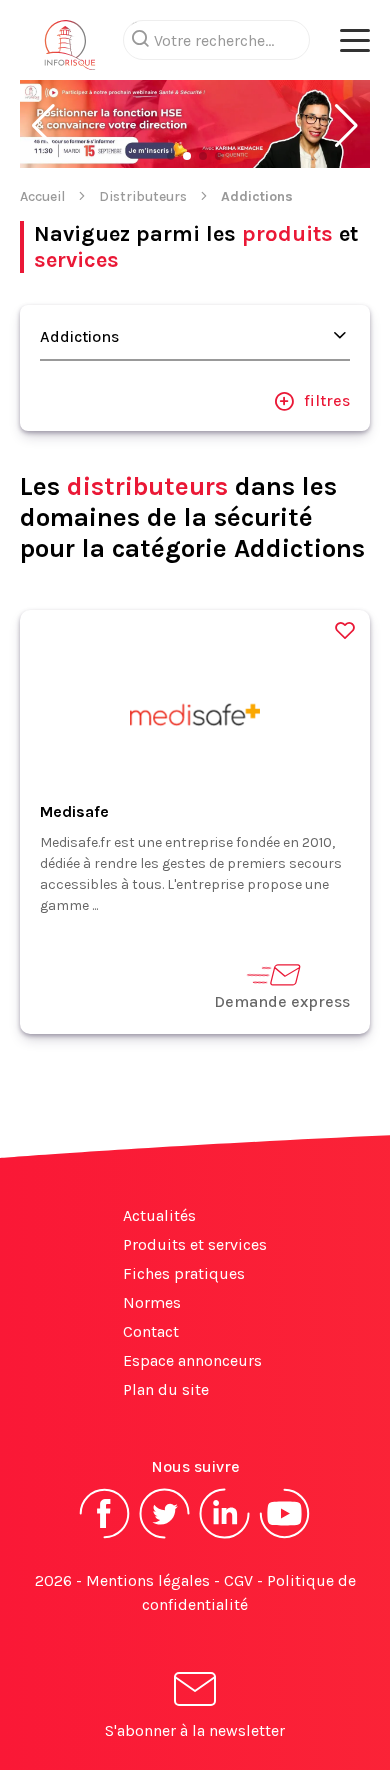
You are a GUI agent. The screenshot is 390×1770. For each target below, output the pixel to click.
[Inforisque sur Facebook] (105, 1536)
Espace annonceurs (192, 1360)
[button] (43, 126)
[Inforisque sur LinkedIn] (225, 1536)
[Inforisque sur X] (165, 1536)
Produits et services (195, 1244)
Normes (152, 1302)
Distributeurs (143, 196)
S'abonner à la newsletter (195, 1730)
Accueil (42, 196)
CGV (238, 1580)
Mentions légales (148, 1580)
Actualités (159, 1215)
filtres (327, 400)
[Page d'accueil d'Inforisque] (70, 50)
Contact (151, 1331)
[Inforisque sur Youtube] (285, 1536)
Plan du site (166, 1389)
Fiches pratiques (184, 1273)
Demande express (282, 1001)
